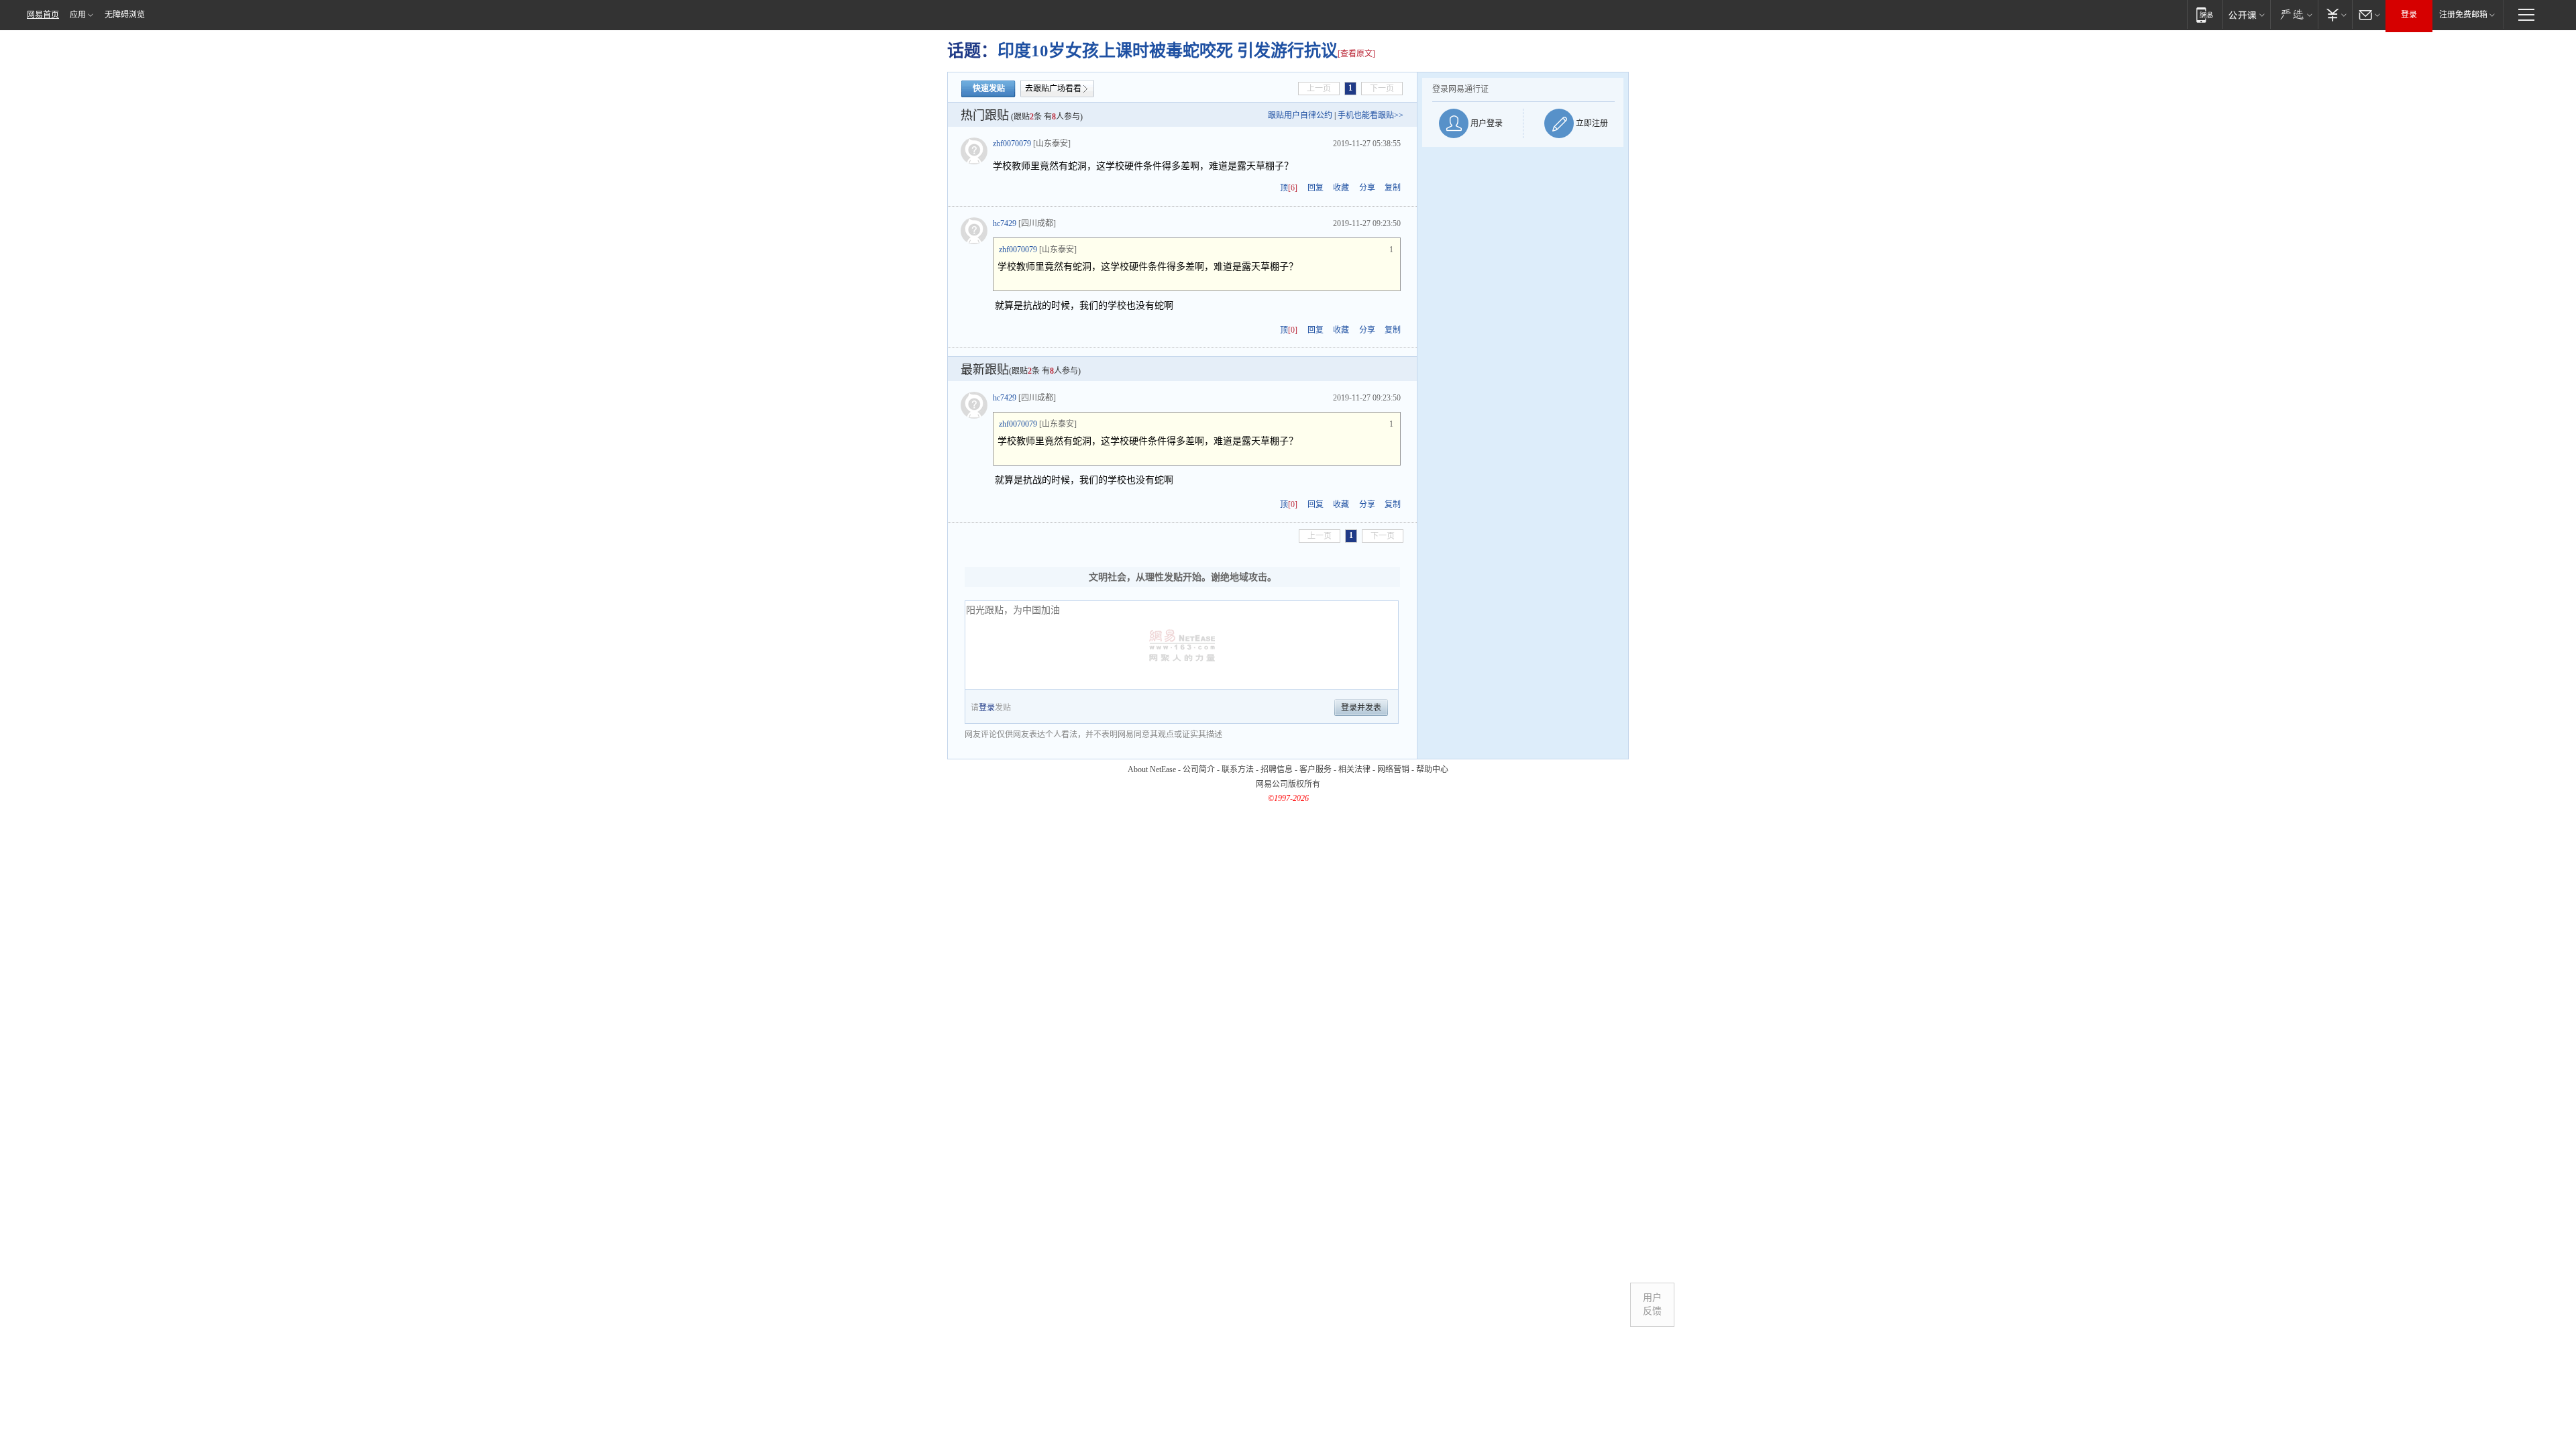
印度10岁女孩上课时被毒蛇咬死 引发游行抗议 (1168, 51)
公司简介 (1199, 769)
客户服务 (1316, 769)
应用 (78, 15)
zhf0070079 (1012, 144)
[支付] (2335, 14)
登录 (2409, 15)
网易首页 (43, 15)
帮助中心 (1432, 769)
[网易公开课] (2246, 14)
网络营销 (1393, 769)
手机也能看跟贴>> (1371, 115)
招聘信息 (1277, 769)
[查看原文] (1356, 54)
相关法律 (1354, 769)
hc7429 (1005, 223)
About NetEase (1152, 769)
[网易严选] (2294, 14)
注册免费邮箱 (2463, 15)
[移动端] (2205, 14)
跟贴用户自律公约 (1300, 115)
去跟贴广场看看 (1053, 89)
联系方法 (1238, 769)
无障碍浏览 (125, 15)
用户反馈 (1652, 1304)
